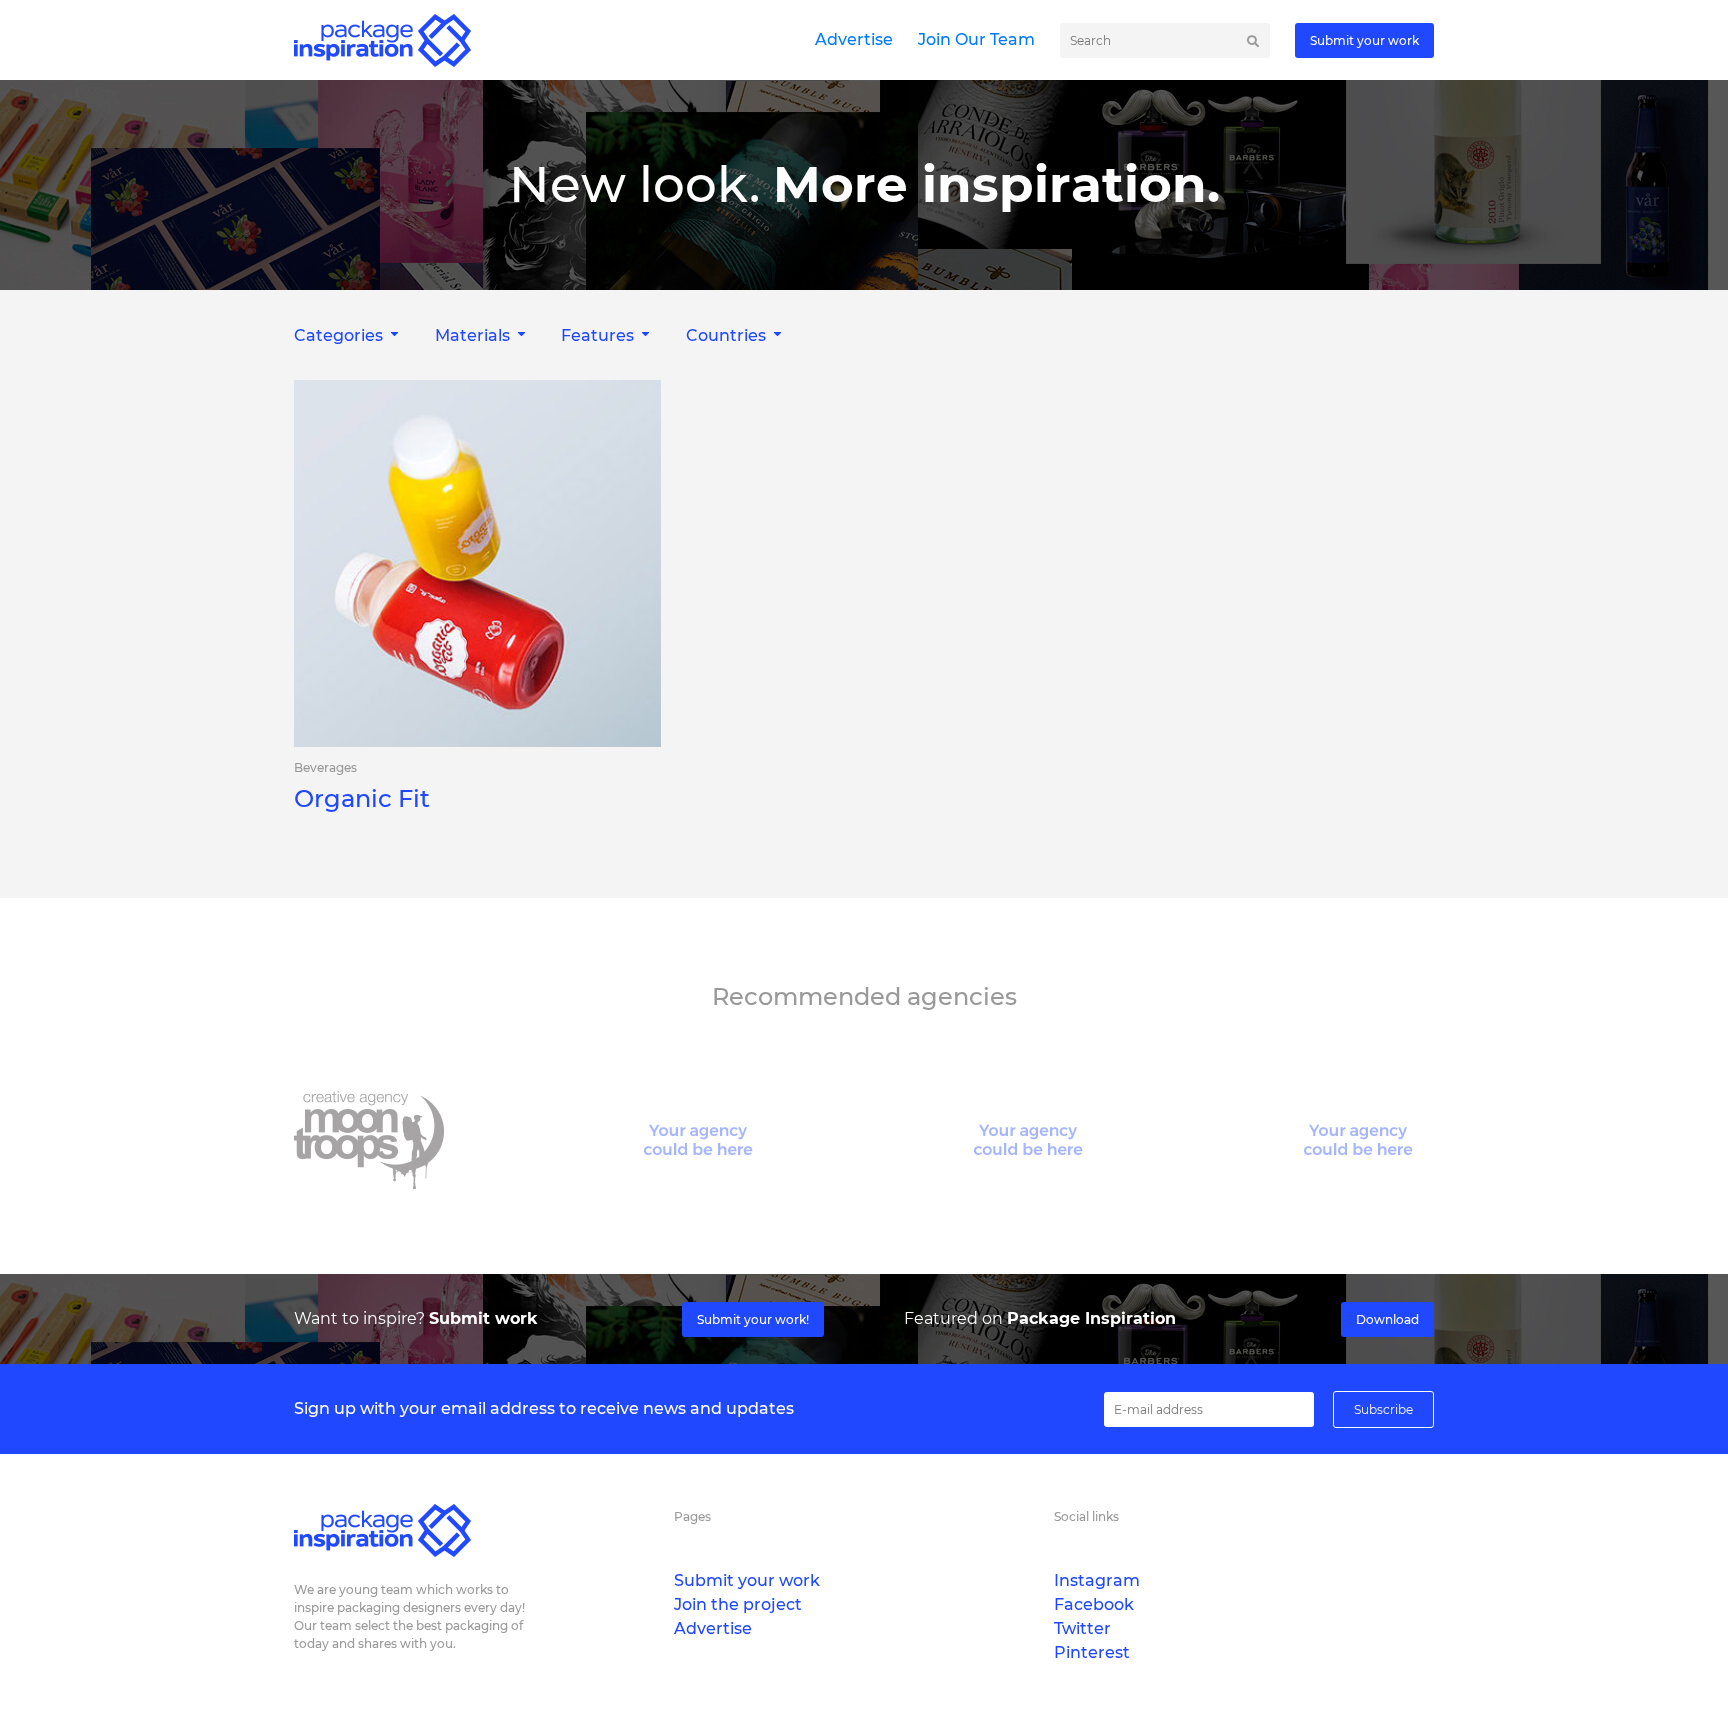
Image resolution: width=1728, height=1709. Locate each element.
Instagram (1097, 1580)
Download (1387, 1319)
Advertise (854, 39)
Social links (1086, 1516)
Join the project (738, 1604)
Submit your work (1364, 40)
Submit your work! (753, 1319)
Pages (692, 1516)
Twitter (1082, 1628)
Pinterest (1092, 1652)
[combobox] (348, 335)
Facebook (1094, 1604)
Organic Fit (362, 799)
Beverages (325, 768)
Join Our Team (976, 39)
